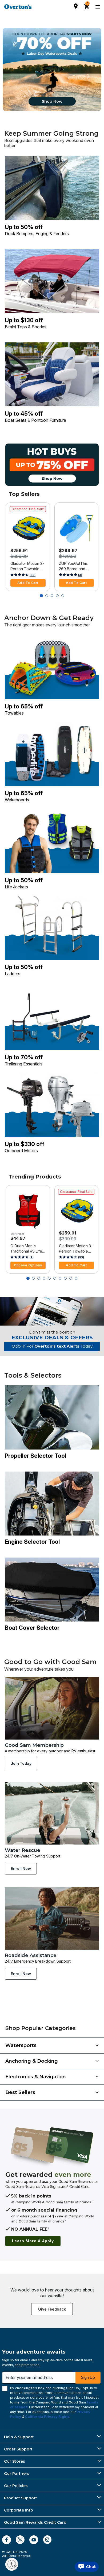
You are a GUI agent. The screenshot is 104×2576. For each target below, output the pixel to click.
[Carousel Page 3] (52, 596)
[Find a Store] (76, 6)
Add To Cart (28, 583)
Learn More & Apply (33, 2241)
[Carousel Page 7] (60, 1278)
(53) (33, 575)
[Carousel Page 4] (57, 596)
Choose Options (28, 1265)
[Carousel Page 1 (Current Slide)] (41, 596)
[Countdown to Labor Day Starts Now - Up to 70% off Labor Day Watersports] (52, 69)
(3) (80, 575)
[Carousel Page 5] (63, 596)
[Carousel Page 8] (65, 1278)
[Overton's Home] (18, 7)
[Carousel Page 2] (47, 596)
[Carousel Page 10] (76, 1278)
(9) (32, 1257)
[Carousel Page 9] (71, 1278)
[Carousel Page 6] (55, 1278)
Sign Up (88, 2377)
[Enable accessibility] (12, 2564)
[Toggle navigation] (97, 7)
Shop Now (52, 101)
